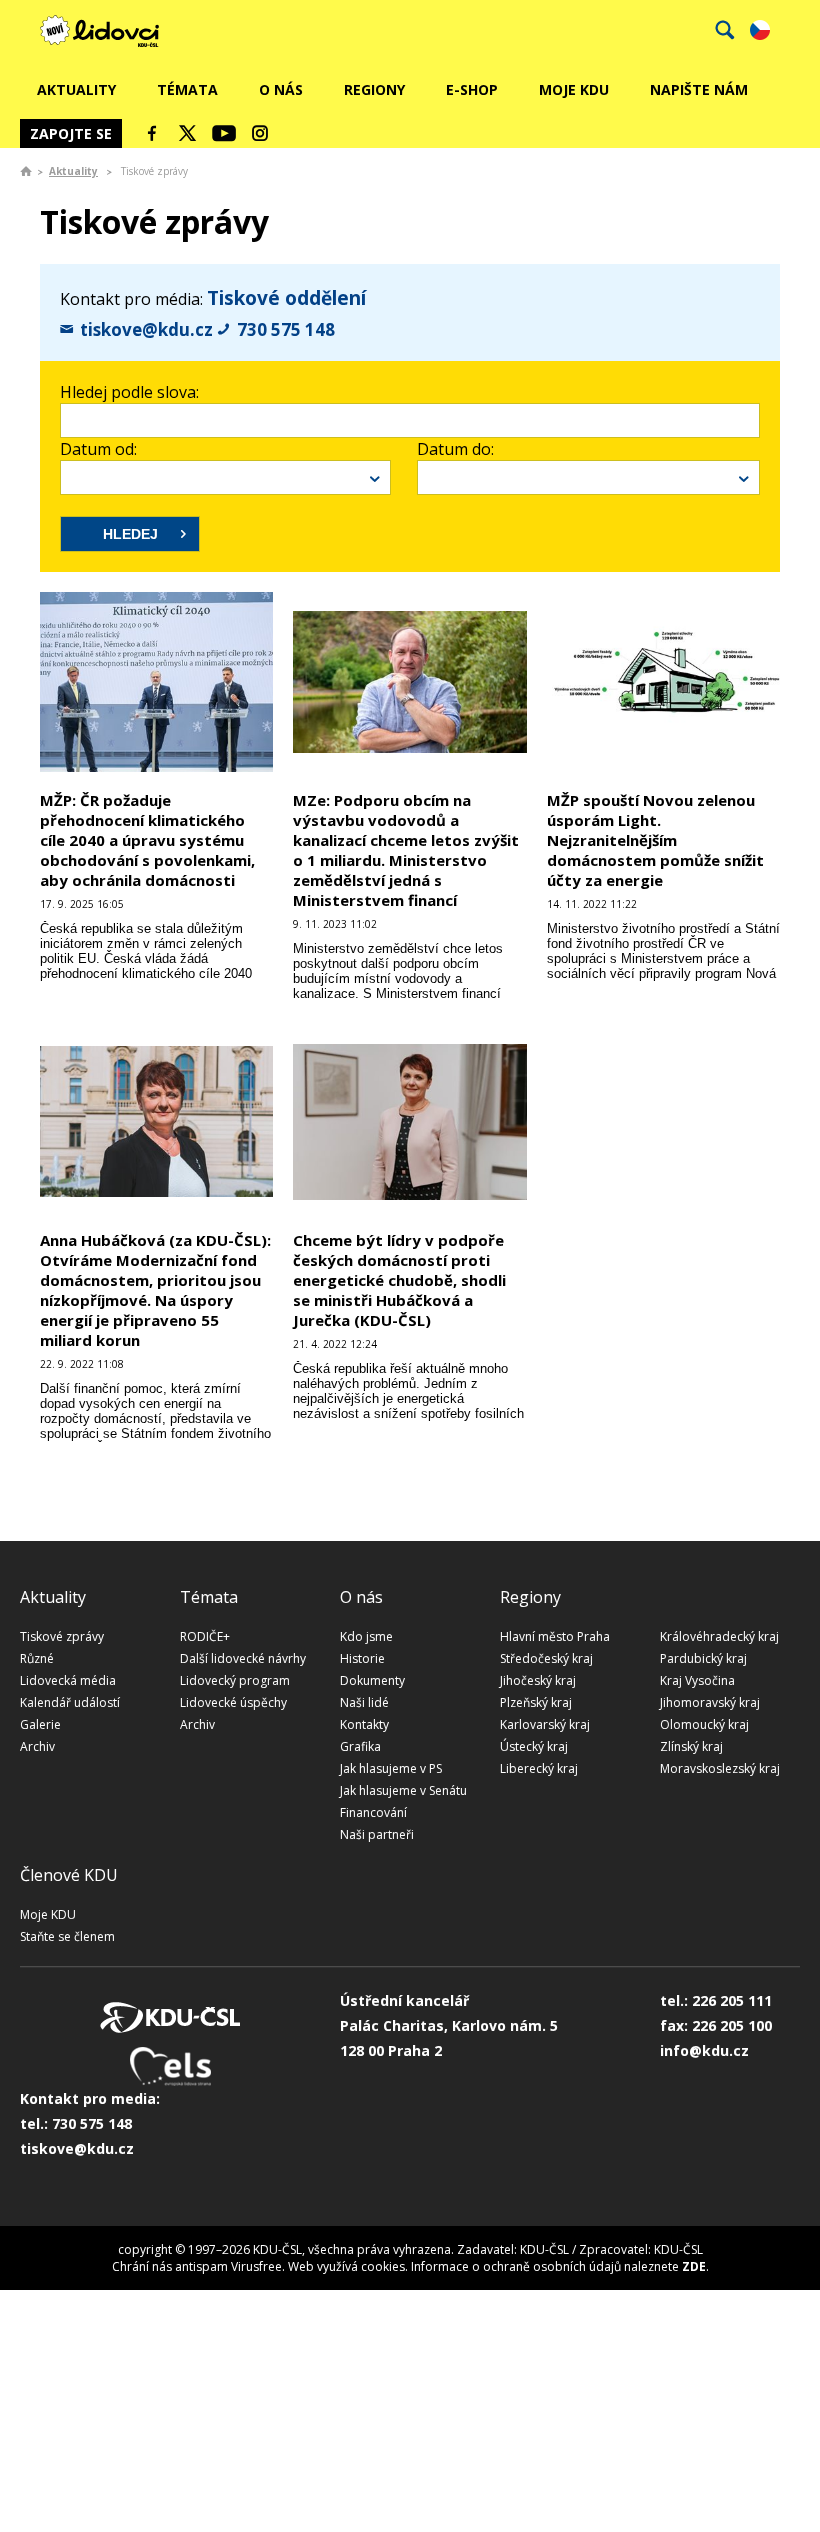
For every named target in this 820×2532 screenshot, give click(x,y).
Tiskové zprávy (62, 1636)
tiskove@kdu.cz (146, 329)
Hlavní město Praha (555, 1636)
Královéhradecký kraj (719, 1636)
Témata (187, 89)
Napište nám (699, 89)
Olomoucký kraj (704, 1724)
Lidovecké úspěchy (233, 1702)
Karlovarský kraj (545, 1724)
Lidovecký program (235, 1680)
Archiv (37, 1746)
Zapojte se (71, 133)
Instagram (260, 133)
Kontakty (364, 1724)
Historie (362, 1658)
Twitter (188, 133)
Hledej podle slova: (129, 392)
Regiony (374, 89)
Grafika (360, 1746)
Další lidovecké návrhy (243, 1658)
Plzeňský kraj (536, 1702)
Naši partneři (377, 1834)
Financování (373, 1812)
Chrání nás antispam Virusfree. (198, 2266)
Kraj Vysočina (697, 1680)
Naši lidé (364, 1702)
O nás (281, 89)
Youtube (224, 133)
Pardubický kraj (703, 1658)
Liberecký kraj (539, 1768)
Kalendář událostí (70, 1702)
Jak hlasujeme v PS (391, 1768)
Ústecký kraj (534, 1746)
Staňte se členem (67, 1936)
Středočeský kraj (546, 1658)
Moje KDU (574, 89)
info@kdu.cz (704, 2050)
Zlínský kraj (691, 1746)
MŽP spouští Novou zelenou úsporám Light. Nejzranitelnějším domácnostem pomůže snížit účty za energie (655, 840)
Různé (37, 1658)
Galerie (40, 1724)
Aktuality (76, 89)
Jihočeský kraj (538, 1680)
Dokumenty (372, 1680)
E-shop (472, 89)
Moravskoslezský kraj (720, 1768)
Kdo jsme (366, 1636)
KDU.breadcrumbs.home (26, 171)
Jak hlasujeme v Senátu (403, 1790)
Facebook (152, 133)
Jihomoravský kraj (710, 1702)
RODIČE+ (205, 1636)
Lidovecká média (68, 1680)
